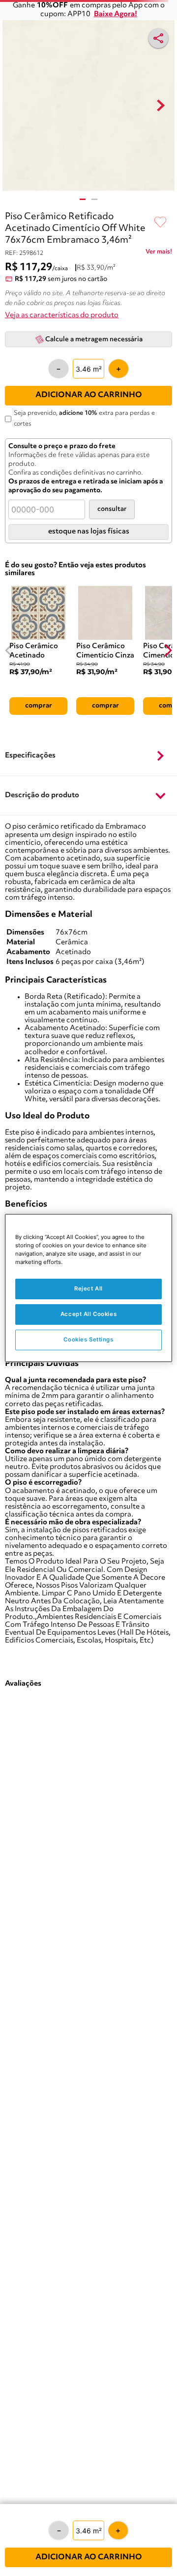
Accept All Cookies (88, 1314)
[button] (88, 757)
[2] (94, 199)
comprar (39, 706)
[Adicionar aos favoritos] (160, 223)
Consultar (112, 509)
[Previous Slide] (9, 650)
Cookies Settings (88, 1339)
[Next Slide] (168, 650)
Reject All (88, 1288)
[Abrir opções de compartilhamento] (158, 38)
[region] (88, 1288)
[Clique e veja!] (159, 253)
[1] (83, 199)
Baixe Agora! (116, 14)
